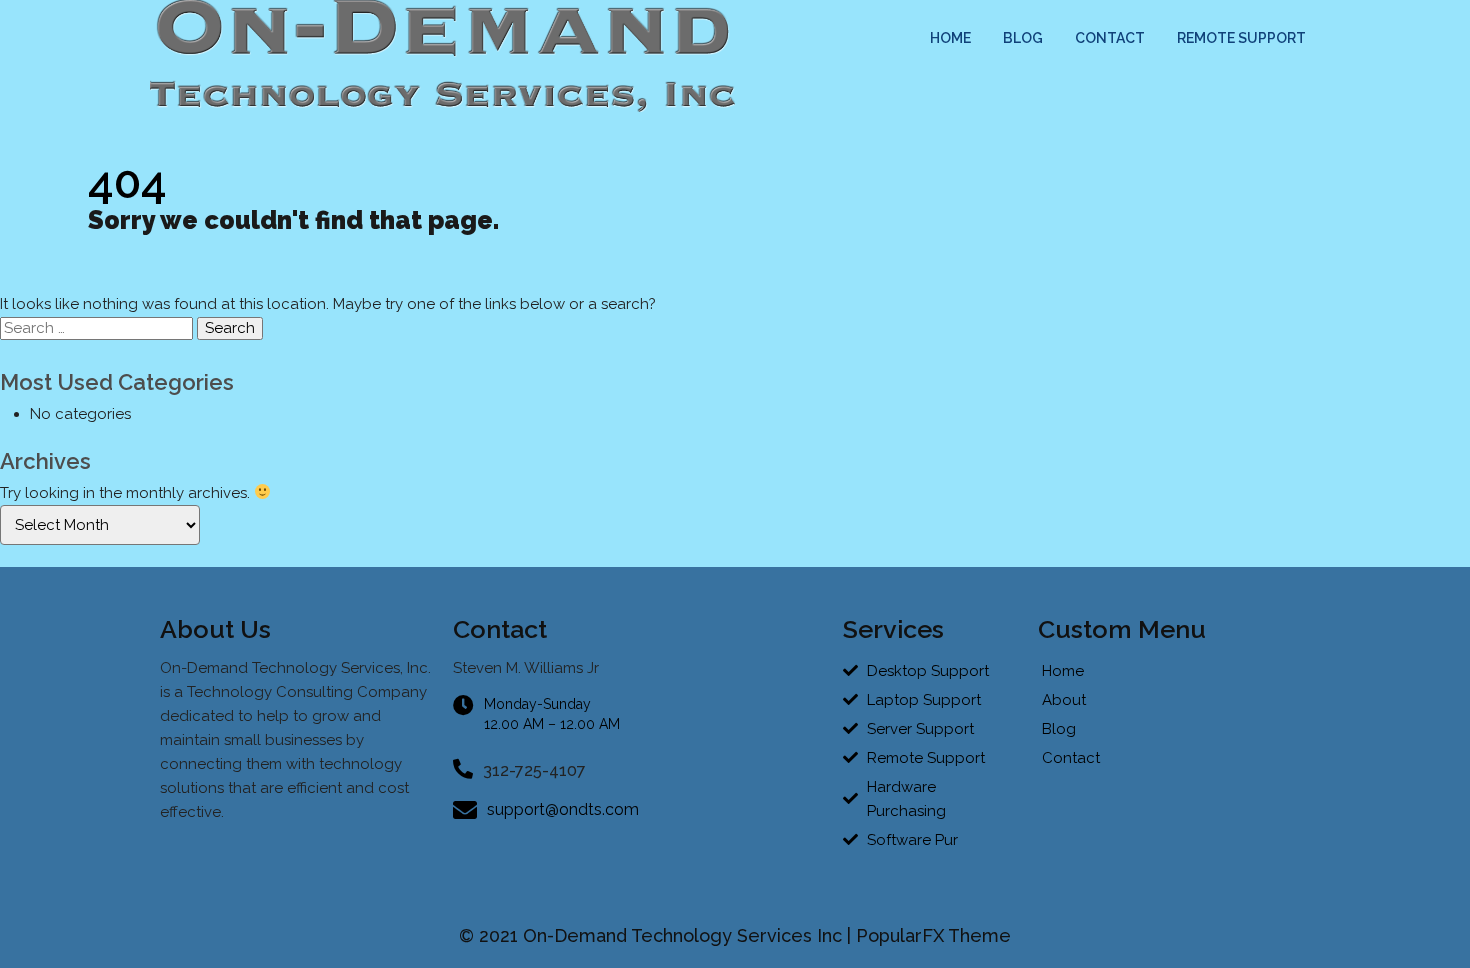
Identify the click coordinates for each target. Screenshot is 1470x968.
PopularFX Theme (933, 935)
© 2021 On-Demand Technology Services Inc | (657, 935)
